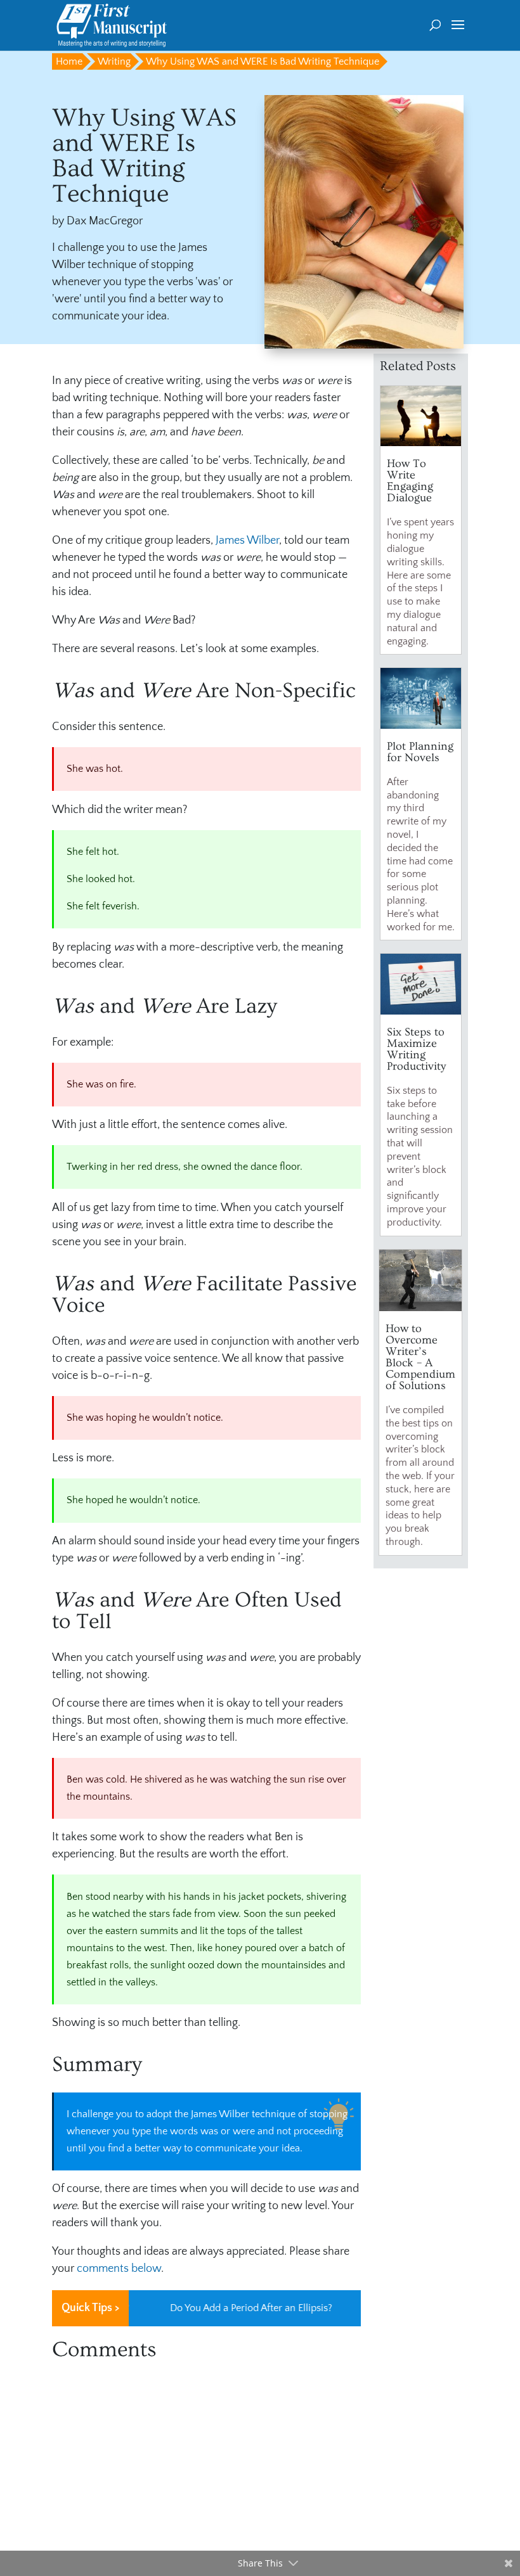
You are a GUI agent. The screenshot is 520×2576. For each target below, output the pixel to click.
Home (69, 61)
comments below (119, 2269)
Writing (114, 61)
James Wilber (247, 541)
